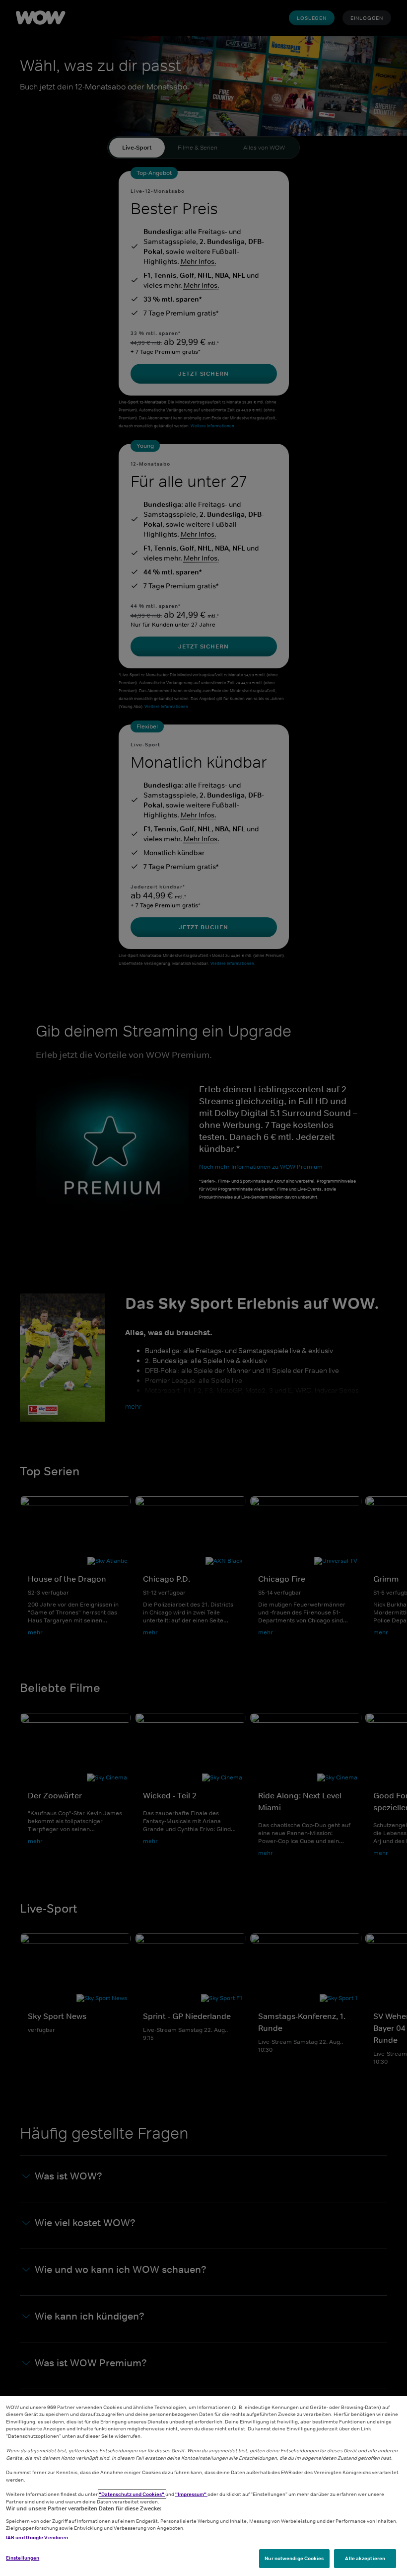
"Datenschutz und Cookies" (132, 2494)
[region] (203, 2486)
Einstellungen (23, 2558)
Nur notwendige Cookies (294, 2558)
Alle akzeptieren (365, 2558)
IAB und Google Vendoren (37, 2537)
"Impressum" (191, 2494)
